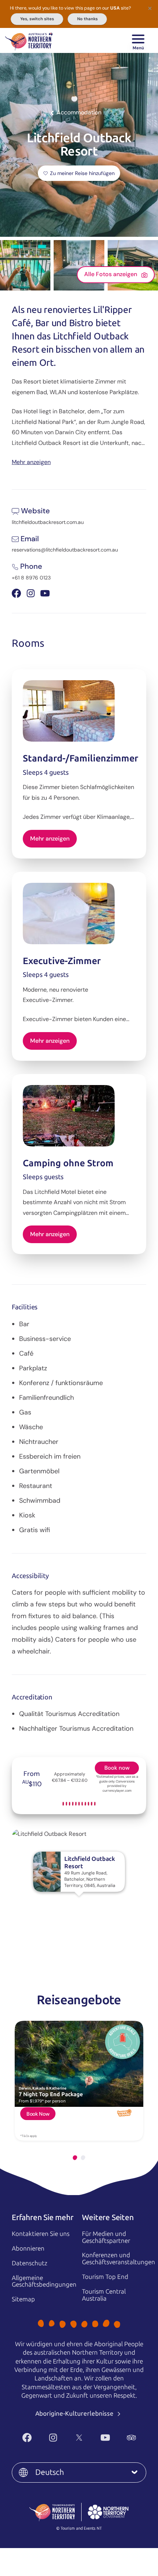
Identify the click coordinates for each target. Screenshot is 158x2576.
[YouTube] (105, 2438)
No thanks (87, 19)
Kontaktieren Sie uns (41, 2234)
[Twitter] (79, 2438)
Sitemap (23, 2299)
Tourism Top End (105, 2277)
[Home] (29, 40)
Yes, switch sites (37, 19)
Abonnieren (28, 2248)
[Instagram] (53, 2438)
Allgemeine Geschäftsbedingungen (44, 2281)
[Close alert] (150, 8)
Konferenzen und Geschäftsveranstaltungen (118, 2259)
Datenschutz (30, 2263)
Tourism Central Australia (104, 2295)
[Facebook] (27, 2438)
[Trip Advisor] (131, 2438)
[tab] (75, 2158)
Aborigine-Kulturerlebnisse (75, 2413)
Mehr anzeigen (31, 462)
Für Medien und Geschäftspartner (106, 2237)
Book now (117, 1768)
